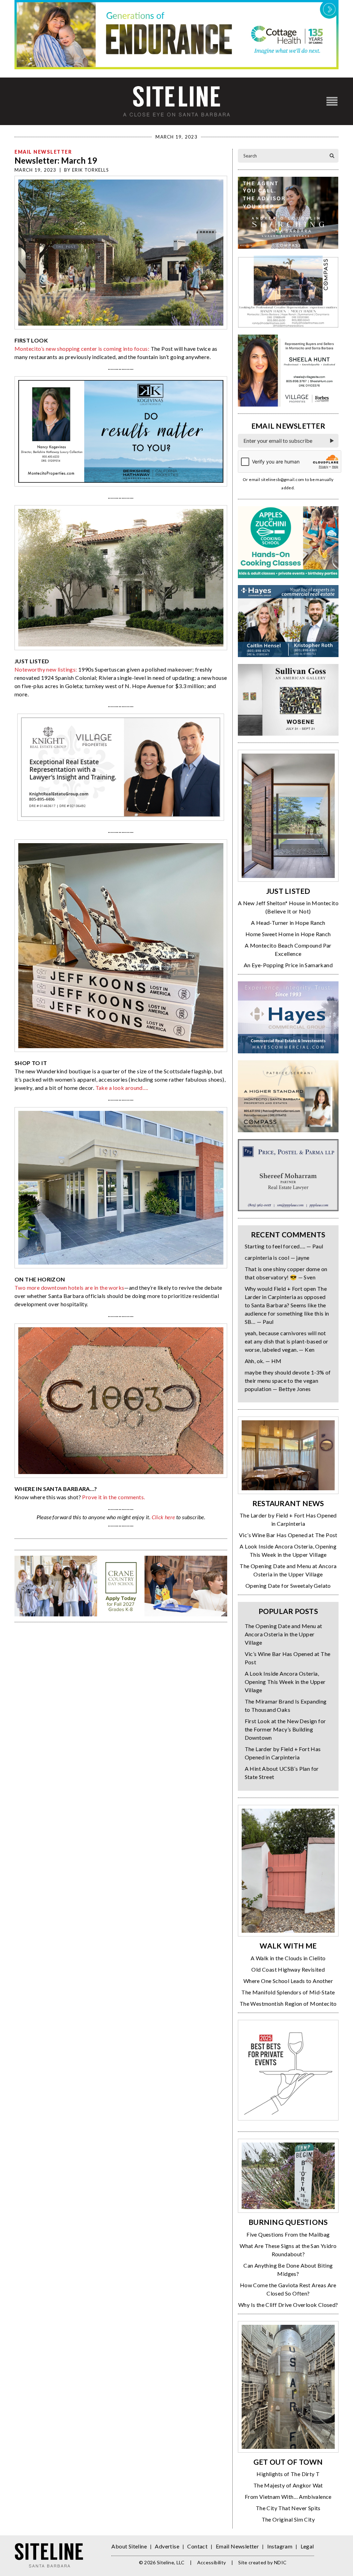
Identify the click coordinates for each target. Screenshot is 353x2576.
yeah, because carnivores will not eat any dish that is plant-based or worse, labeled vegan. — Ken (287, 1341)
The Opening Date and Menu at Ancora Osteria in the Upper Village (284, 1634)
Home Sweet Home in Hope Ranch (288, 934)
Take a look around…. (122, 1088)
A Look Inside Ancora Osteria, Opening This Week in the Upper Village (285, 1682)
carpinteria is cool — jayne (277, 1258)
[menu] (332, 101)
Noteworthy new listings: (46, 669)
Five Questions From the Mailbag (288, 2234)
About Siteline (129, 2546)
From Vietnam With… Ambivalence (288, 2497)
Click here (163, 1517)
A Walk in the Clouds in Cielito (288, 1958)
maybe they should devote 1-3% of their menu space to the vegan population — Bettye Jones (288, 1381)
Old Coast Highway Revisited (288, 1969)
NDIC (280, 2562)
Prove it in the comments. (113, 1497)
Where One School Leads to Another (288, 1981)
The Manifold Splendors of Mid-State (288, 1992)
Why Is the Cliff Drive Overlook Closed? (288, 2305)
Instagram (280, 2546)
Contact (197, 2546)
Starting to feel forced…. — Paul (284, 1246)
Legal (307, 2546)
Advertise (167, 2546)
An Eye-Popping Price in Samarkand (288, 965)
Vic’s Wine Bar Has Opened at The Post (288, 1535)
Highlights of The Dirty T (288, 2474)
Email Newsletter (43, 152)
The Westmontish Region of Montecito (288, 2003)
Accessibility (212, 2562)
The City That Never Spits (288, 2508)
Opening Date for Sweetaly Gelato (288, 1586)
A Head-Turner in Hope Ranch (288, 923)
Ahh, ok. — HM (263, 1361)
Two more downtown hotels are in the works (69, 1287)
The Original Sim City (288, 2519)
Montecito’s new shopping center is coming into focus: (82, 349)
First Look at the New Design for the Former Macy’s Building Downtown (285, 1729)
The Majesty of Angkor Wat (288, 2485)
